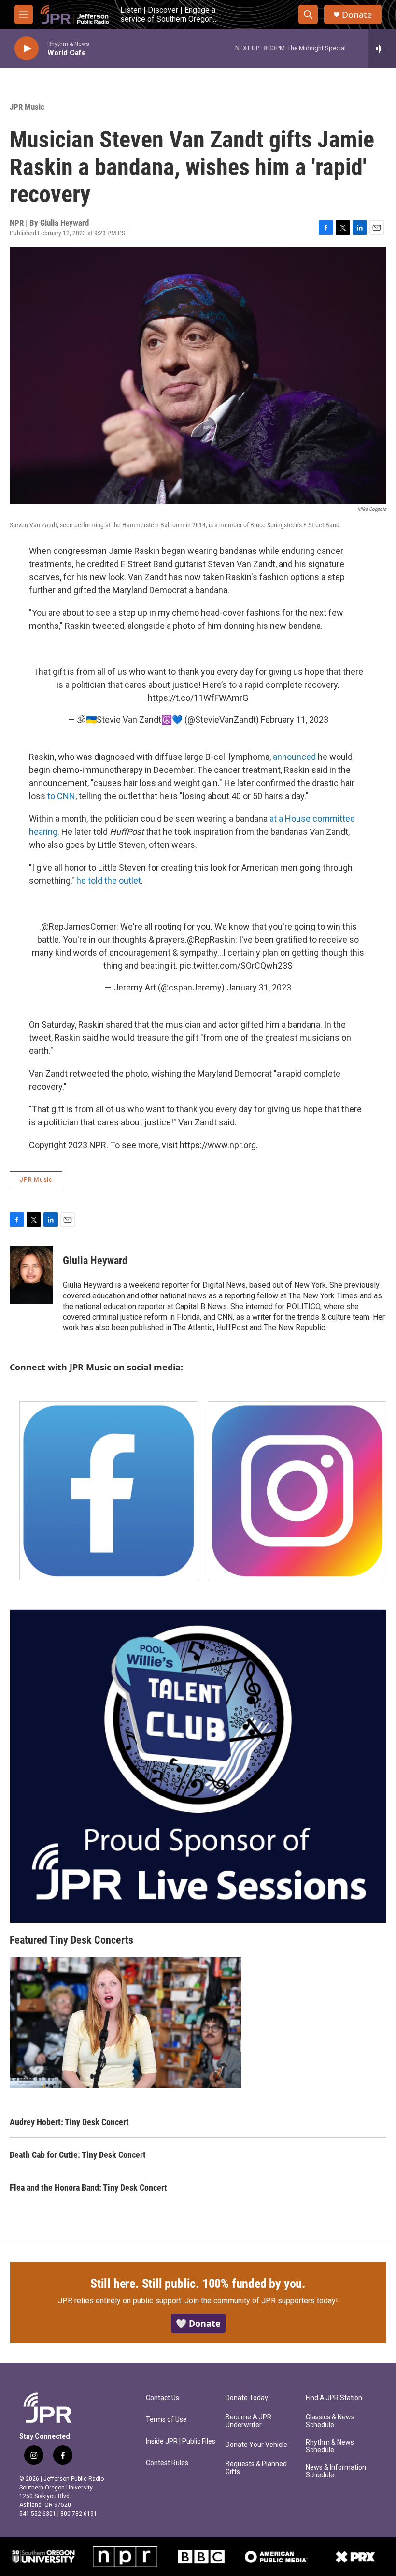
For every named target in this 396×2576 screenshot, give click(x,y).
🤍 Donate (198, 2323)
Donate (357, 15)
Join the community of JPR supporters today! (261, 2301)
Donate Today (247, 2398)
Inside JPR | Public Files (181, 2441)
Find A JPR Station (334, 2398)
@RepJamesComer (79, 926)
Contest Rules (167, 2463)
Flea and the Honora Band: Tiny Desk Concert (88, 2188)
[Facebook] (109, 1491)
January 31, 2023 (259, 987)
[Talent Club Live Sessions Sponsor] (198, 1766)
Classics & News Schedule (330, 2421)
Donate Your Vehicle (256, 2445)
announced (294, 757)
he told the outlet (109, 880)
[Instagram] (297, 1491)
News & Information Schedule (336, 2471)
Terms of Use (166, 2420)
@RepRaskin (211, 939)
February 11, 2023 (295, 720)
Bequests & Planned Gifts (256, 2468)
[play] (27, 49)
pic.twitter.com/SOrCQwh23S (236, 966)
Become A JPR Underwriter (248, 2421)
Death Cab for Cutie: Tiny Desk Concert (78, 2155)
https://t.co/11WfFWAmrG (198, 698)
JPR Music (27, 107)
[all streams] (382, 48)
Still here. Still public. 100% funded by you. (198, 2284)
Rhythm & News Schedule (330, 2446)
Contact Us (163, 2398)
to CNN (61, 796)
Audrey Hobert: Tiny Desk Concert (69, 2122)
